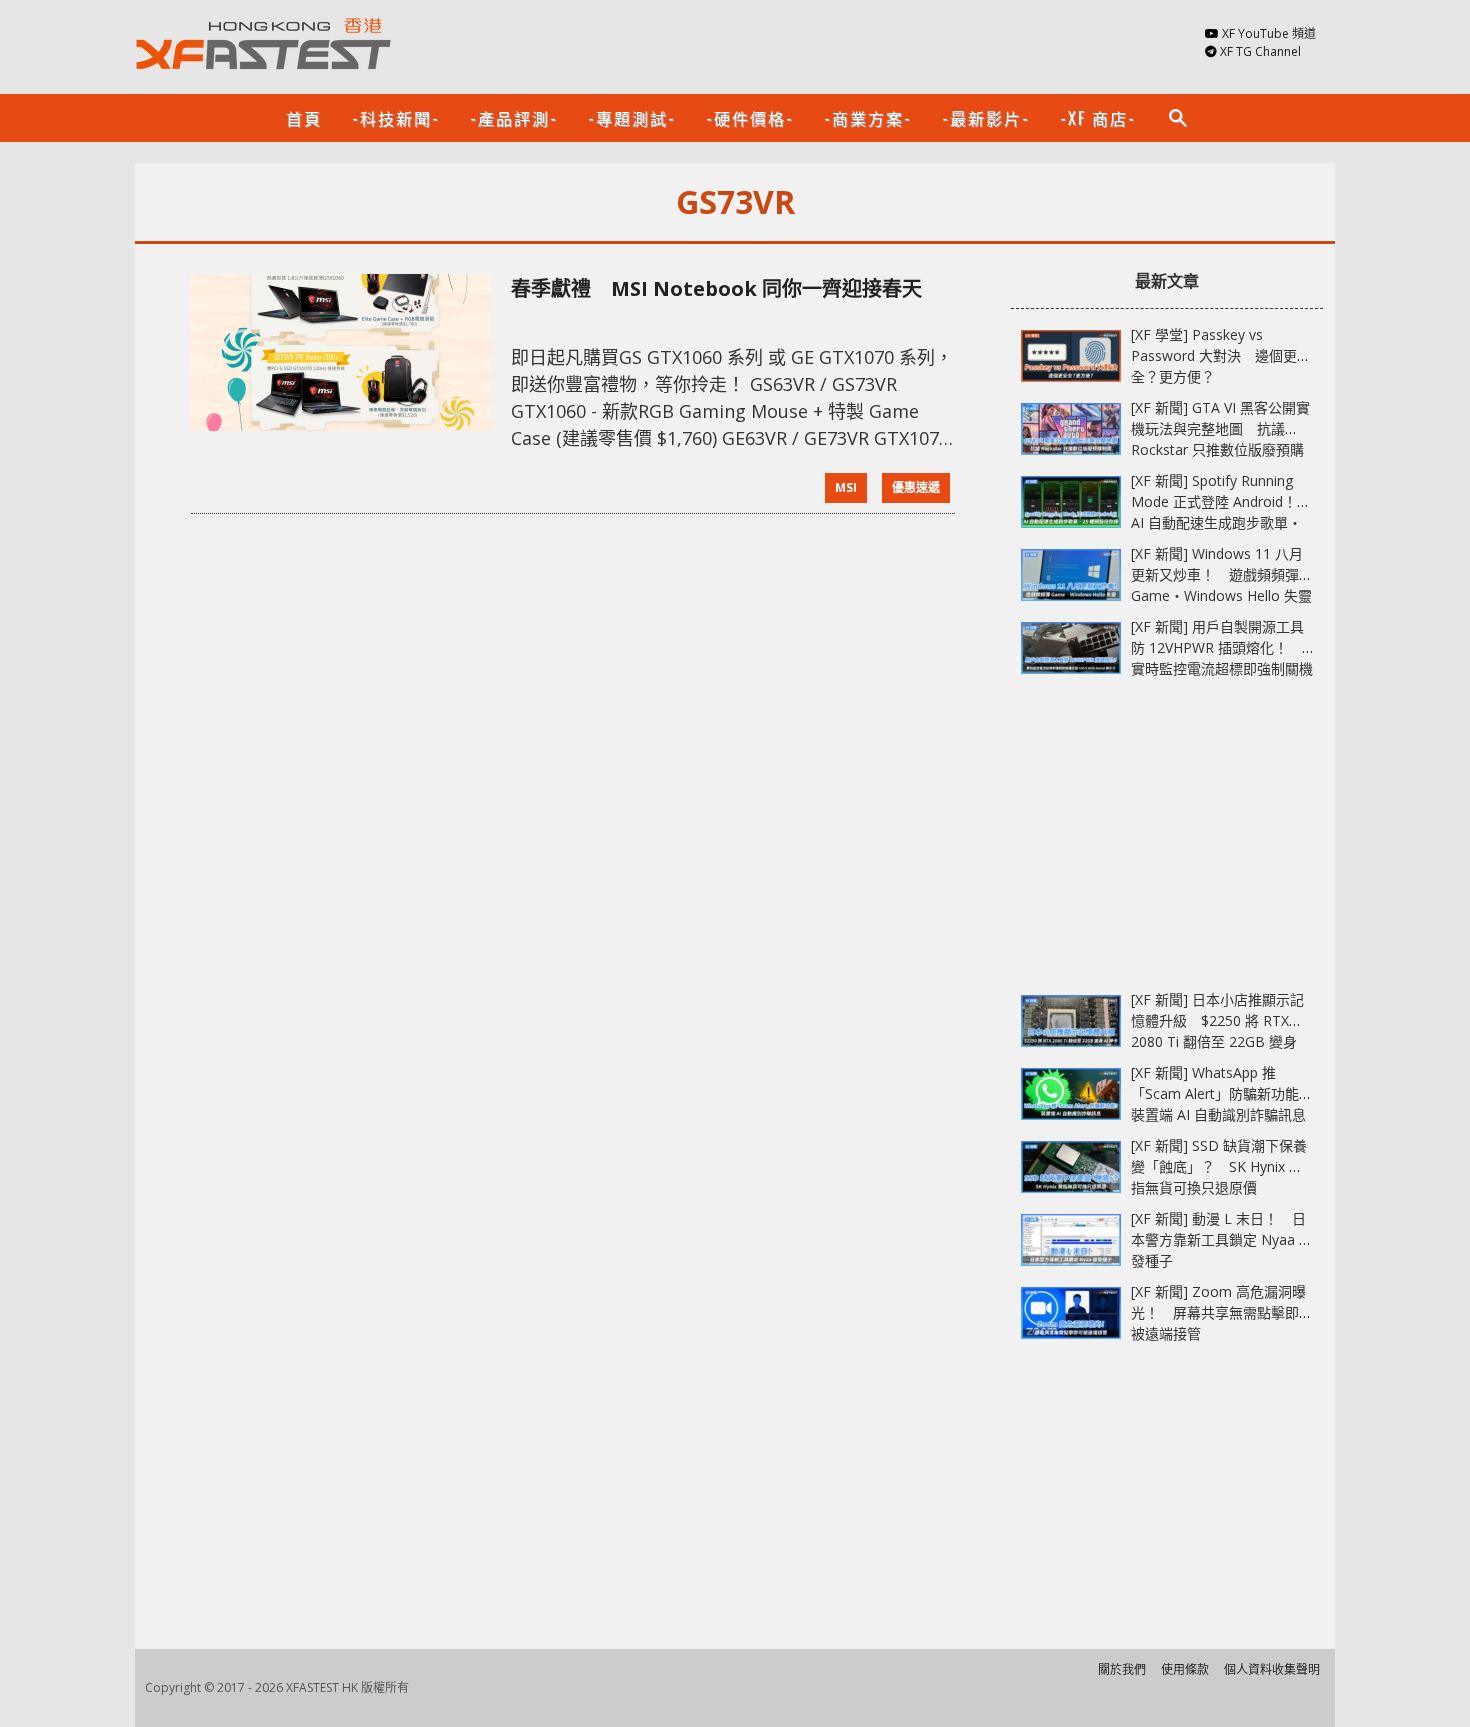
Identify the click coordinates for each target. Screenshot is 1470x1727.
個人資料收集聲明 (1272, 1669)
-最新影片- (986, 118)
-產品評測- (514, 118)
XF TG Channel (1260, 51)
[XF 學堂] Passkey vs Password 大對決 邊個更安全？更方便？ (1221, 355)
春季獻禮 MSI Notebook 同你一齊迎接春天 (716, 288)
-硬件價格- (750, 118)
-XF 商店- (1098, 118)
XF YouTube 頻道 (1269, 33)
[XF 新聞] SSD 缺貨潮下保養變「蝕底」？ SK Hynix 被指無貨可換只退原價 (1219, 1166)
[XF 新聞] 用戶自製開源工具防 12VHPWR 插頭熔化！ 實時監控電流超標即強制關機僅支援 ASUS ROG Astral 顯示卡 (1222, 668)
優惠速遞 (916, 487)
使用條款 (1185, 1669)
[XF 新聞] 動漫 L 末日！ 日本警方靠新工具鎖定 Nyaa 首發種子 (1222, 1239)
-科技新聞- (396, 118)
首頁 (304, 118)
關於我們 (1122, 1669)
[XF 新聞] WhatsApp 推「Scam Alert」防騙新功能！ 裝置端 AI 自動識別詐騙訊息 (1229, 1093)
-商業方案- (868, 118)
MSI (846, 487)
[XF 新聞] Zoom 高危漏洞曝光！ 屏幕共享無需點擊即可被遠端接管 (1222, 1312)
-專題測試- (632, 118)
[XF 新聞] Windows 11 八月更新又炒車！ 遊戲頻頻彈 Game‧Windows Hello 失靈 (1221, 574)
